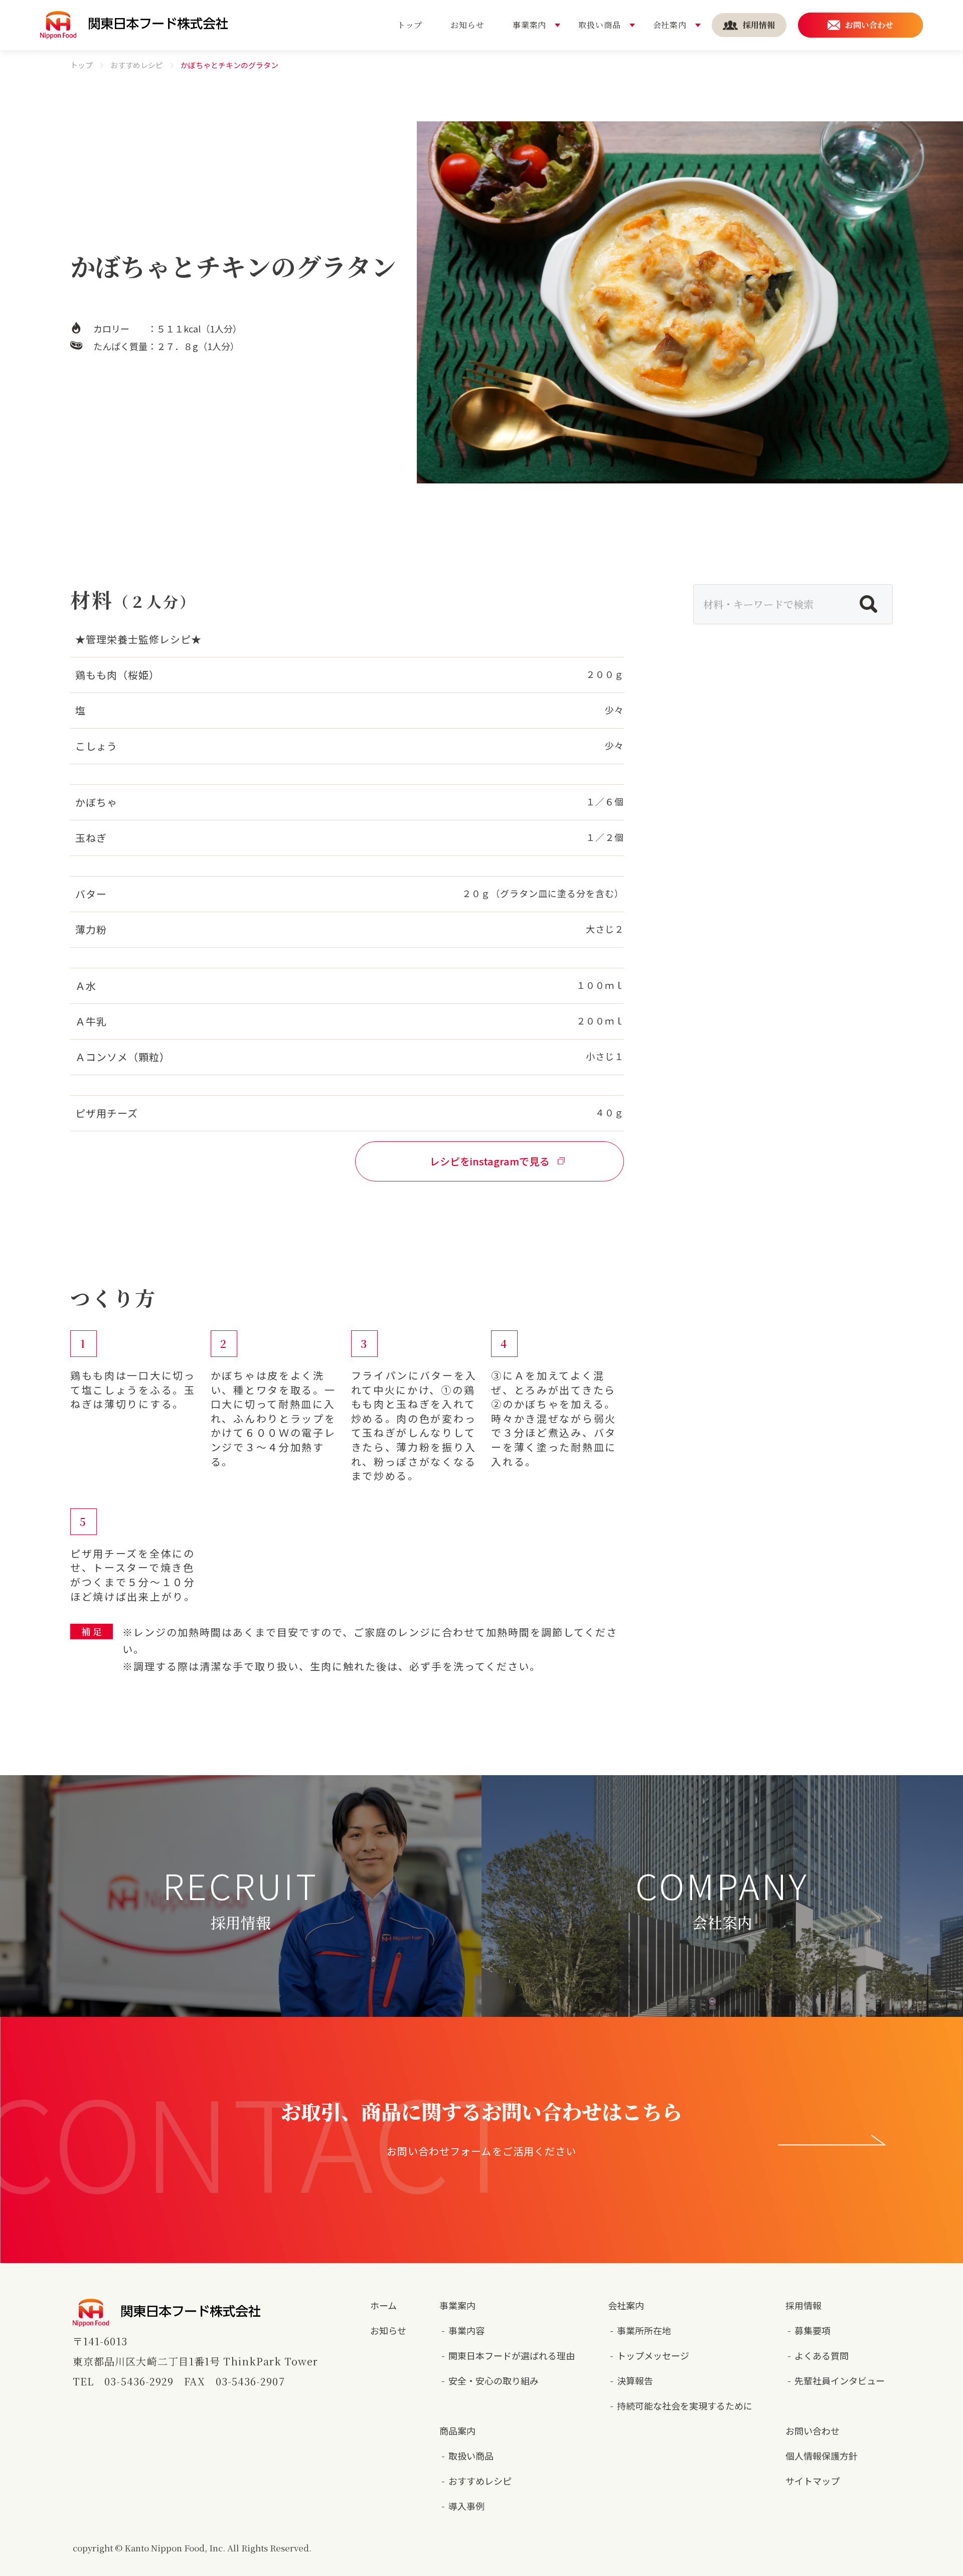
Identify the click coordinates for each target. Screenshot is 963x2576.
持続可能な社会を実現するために (685, 2406)
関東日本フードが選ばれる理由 (512, 2355)
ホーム (383, 2305)
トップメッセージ (653, 2355)
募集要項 (813, 2330)
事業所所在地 (644, 2330)
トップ (82, 65)
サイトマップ (813, 2481)
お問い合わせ (813, 2431)
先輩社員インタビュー (840, 2380)
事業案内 (457, 2305)
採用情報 (804, 2305)
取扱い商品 (471, 2456)
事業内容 (466, 2330)
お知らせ (388, 2330)
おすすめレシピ (137, 65)
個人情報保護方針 (822, 2456)
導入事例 (466, 2506)
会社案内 (626, 2305)
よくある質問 (822, 2355)
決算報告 (635, 2380)
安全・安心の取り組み (494, 2380)
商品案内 (457, 2431)
